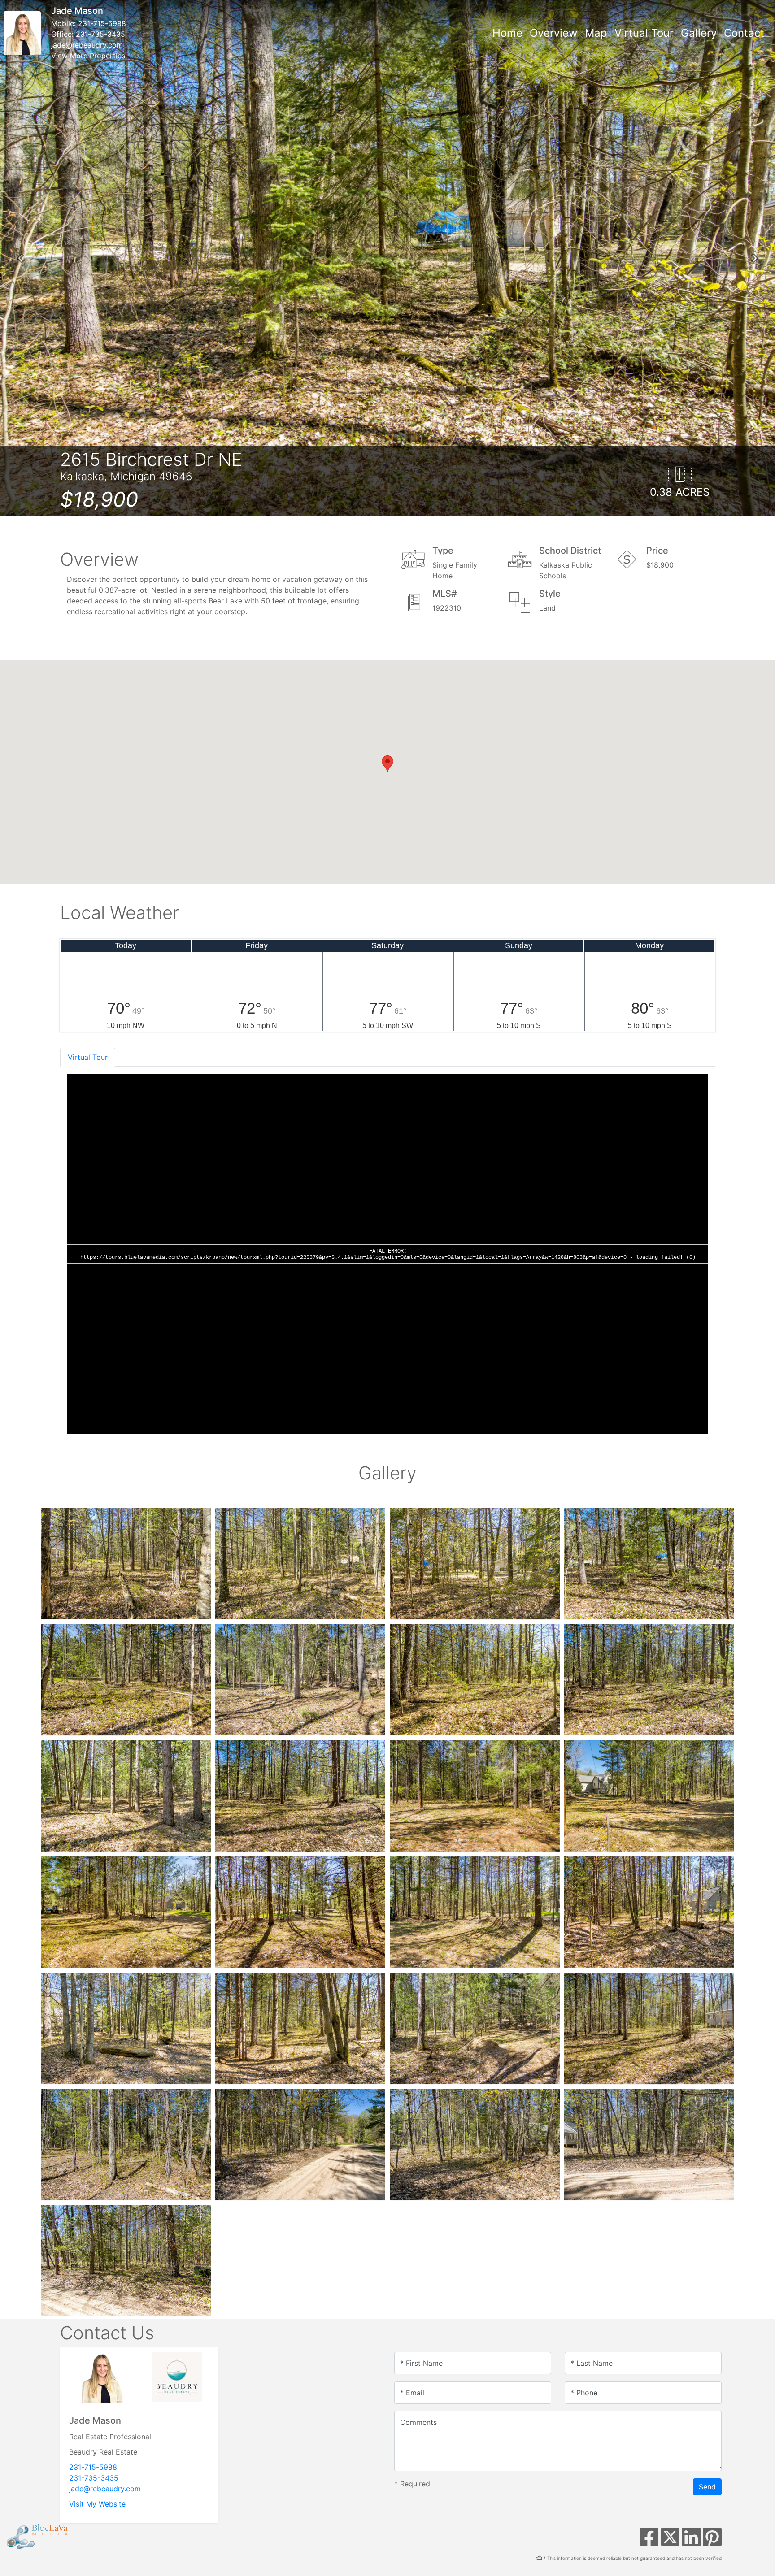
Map (596, 33)
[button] (20, 258)
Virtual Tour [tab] (88, 1057)
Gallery (699, 33)
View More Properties (88, 56)
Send (707, 2487)
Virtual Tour (644, 33)
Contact (744, 33)
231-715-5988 (102, 23)
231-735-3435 (100, 34)
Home (507, 33)
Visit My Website (97, 2504)
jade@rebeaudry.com (87, 45)
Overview (554, 33)
